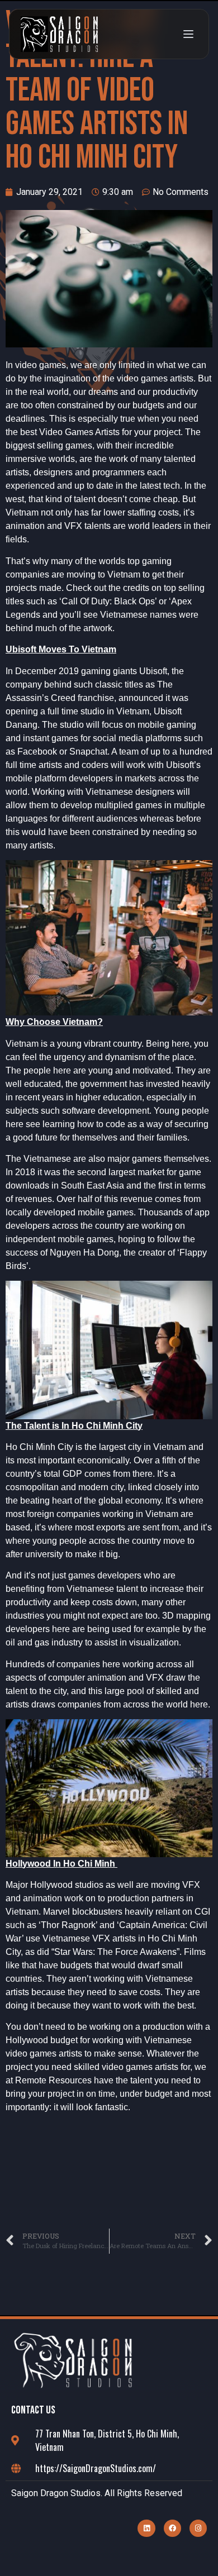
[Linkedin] (146, 2528)
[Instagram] (198, 2528)
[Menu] (188, 34)
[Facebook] (172, 2528)
